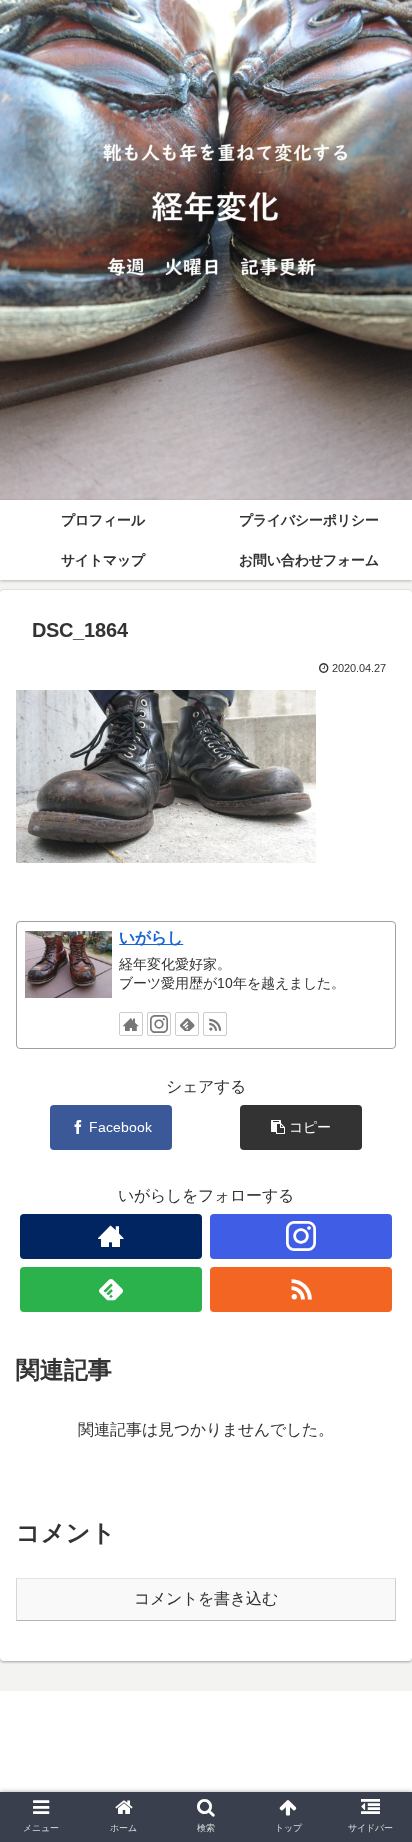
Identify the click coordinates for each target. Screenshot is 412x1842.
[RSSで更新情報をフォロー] (215, 1024)
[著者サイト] (131, 1024)
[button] (370, 1667)
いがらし (151, 937)
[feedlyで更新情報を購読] (187, 1024)
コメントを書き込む (206, 1598)
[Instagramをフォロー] (159, 1024)
